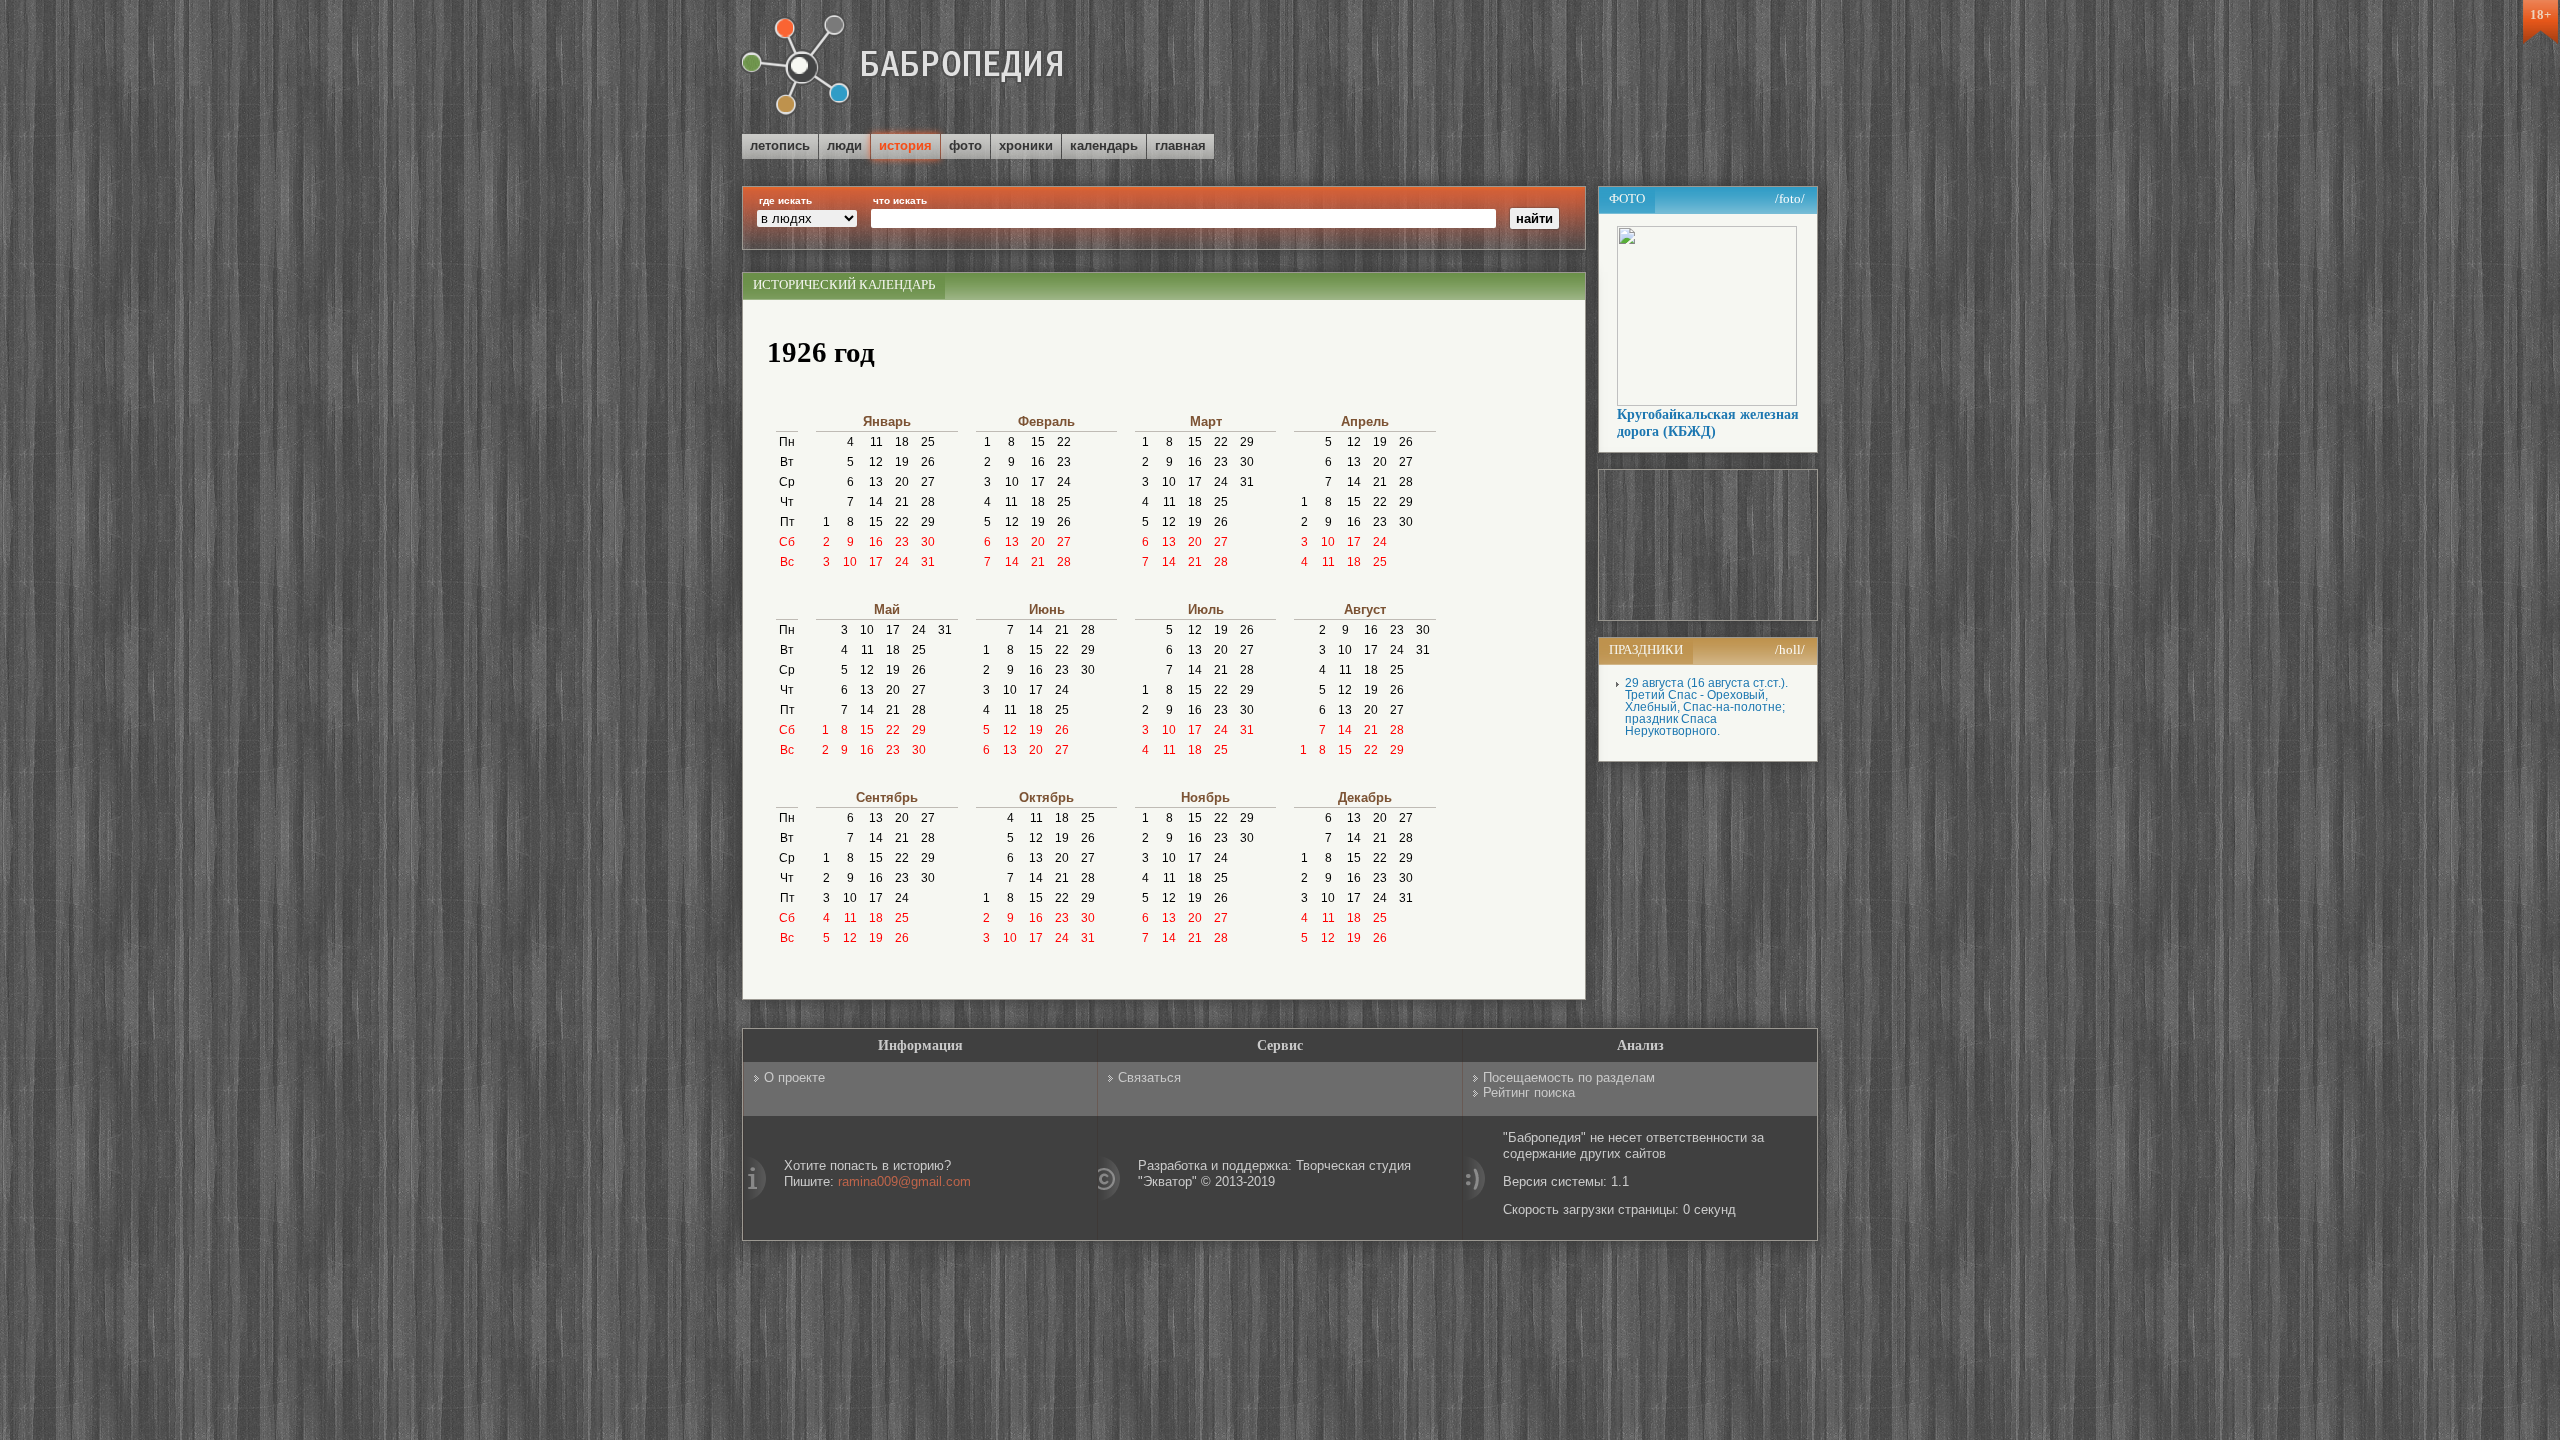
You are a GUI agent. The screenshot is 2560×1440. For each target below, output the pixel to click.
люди (844, 145)
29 (928, 522)
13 (876, 482)
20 (902, 482)
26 (928, 462)
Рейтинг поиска (1529, 1092)
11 (876, 442)
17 (876, 562)
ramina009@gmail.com (904, 1181)
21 (902, 502)
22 (902, 522)
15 (876, 522)
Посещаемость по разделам (1569, 1077)
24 (902, 562)
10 (850, 562)
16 (876, 542)
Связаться (1149, 1077)
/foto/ (1790, 198)
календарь (1104, 145)
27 (928, 482)
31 (928, 562)
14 (876, 502)
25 (928, 442)
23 (902, 542)
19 (902, 462)
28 (928, 502)
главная (1180, 145)
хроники (1026, 145)
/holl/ (1790, 649)
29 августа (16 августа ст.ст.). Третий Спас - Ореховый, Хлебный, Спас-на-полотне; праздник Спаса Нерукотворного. (1706, 707)
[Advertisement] (1584, 69)
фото (965, 145)
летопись (780, 145)
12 (876, 462)
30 (928, 542)
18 (902, 442)
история (905, 145)
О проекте (794, 1077)
